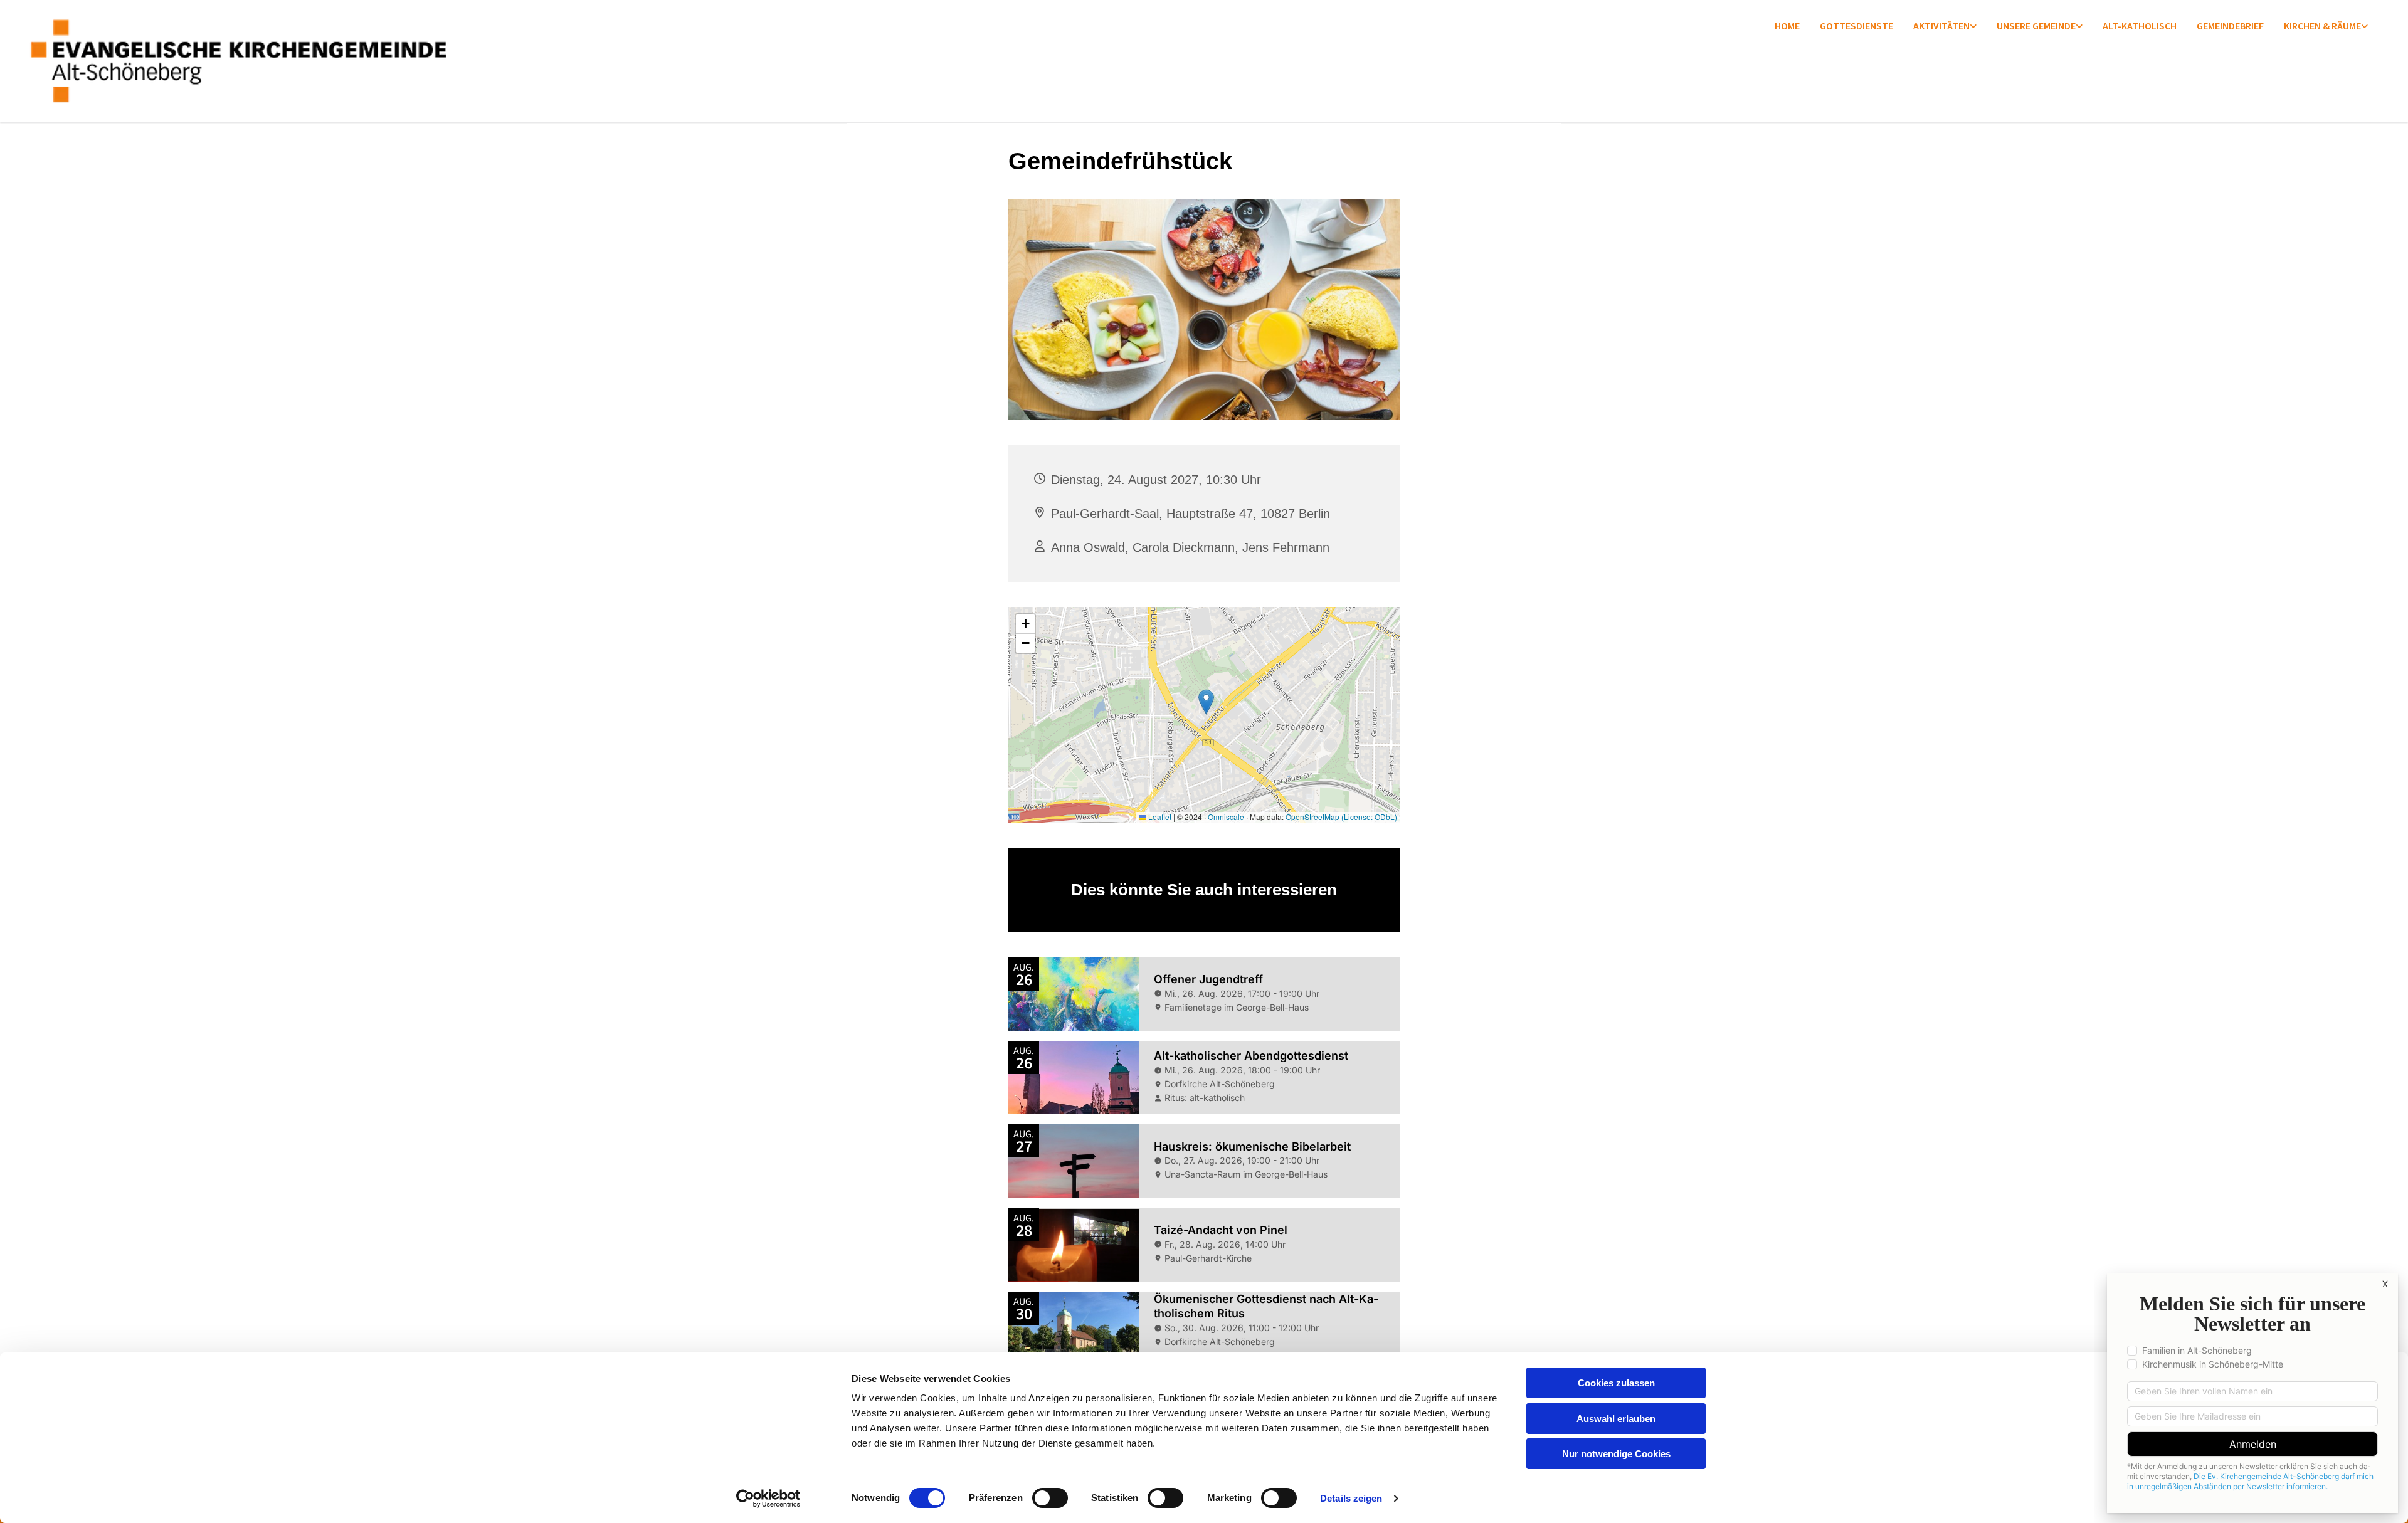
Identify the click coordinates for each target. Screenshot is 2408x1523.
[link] (1945, 27)
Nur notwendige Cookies (1616, 1454)
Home (1787, 26)
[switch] (1050, 1498)
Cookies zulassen (1616, 1383)
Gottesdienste (1856, 26)
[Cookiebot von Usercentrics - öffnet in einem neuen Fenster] (768, 1499)
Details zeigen (1351, 1498)
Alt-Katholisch (2140, 26)
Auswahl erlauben (1616, 1419)
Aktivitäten (1941, 26)
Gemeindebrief (2230, 26)
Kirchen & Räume (2322, 26)
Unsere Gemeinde (2036, 26)
